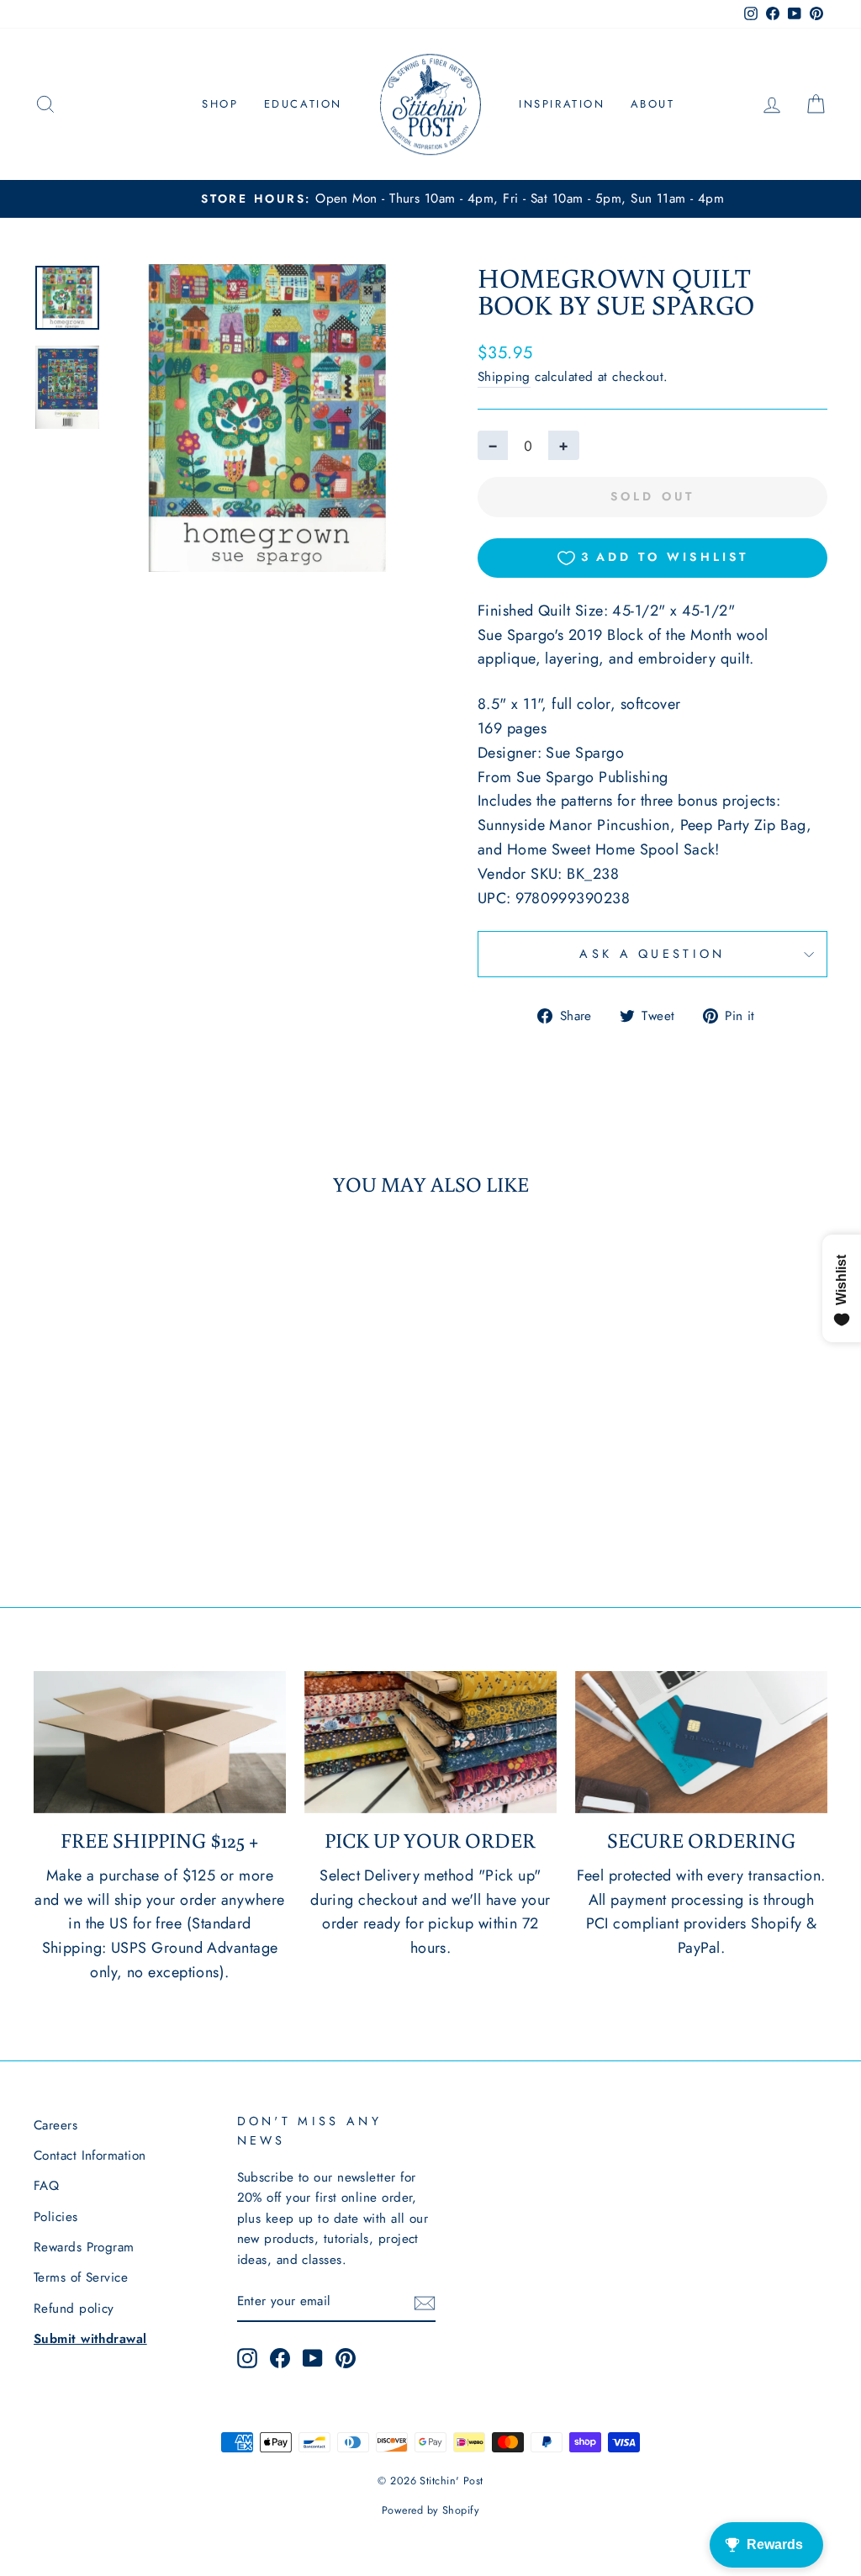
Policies (56, 2217)
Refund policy (74, 2309)
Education (303, 104)
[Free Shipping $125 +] (160, 1742)
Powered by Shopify (430, 2510)
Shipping (504, 377)
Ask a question (652, 954)
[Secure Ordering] (701, 1742)
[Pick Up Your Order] (430, 1742)
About (653, 104)
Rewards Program (84, 2247)
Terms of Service (81, 2277)
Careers (55, 2125)
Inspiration (562, 104)
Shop (220, 104)
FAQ (46, 2186)
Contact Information (90, 2155)
